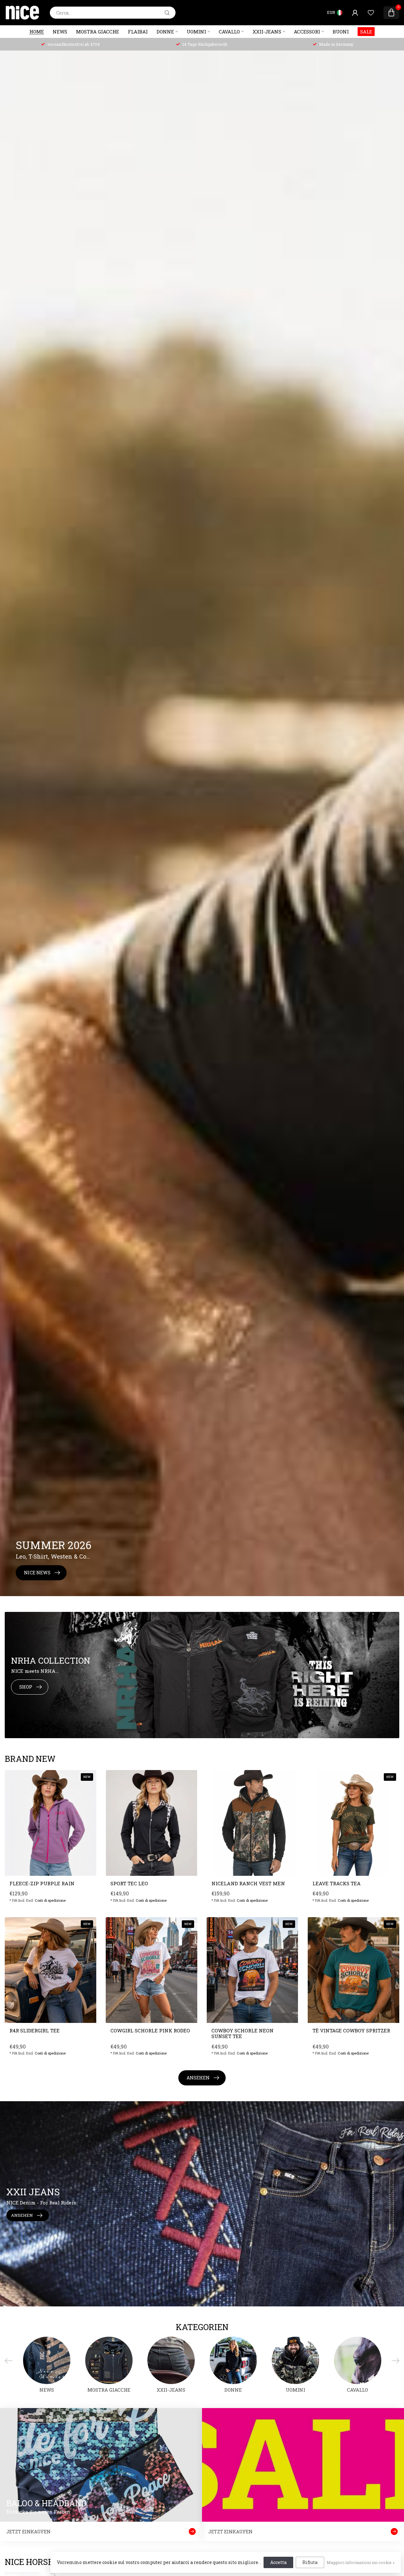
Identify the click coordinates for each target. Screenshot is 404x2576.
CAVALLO (229, 32)
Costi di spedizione (50, 1900)
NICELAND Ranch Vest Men (248, 1883)
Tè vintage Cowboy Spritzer (351, 2030)
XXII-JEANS (267, 32)
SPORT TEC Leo (129, 1883)
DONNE (165, 32)
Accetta (278, 2562)
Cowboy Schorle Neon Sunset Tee (243, 2033)
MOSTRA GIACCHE (98, 32)
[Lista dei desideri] (371, 13)
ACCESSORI (307, 32)
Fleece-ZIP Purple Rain (42, 1883)
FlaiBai (138, 32)
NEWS (60, 32)
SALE (366, 32)
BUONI (341, 32)
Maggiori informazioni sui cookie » (361, 2562)
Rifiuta (310, 2562)
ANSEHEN (198, 2078)
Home (37, 32)
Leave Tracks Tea (337, 1883)
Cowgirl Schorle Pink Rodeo (150, 2030)
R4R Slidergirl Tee (35, 2030)
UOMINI (196, 32)
